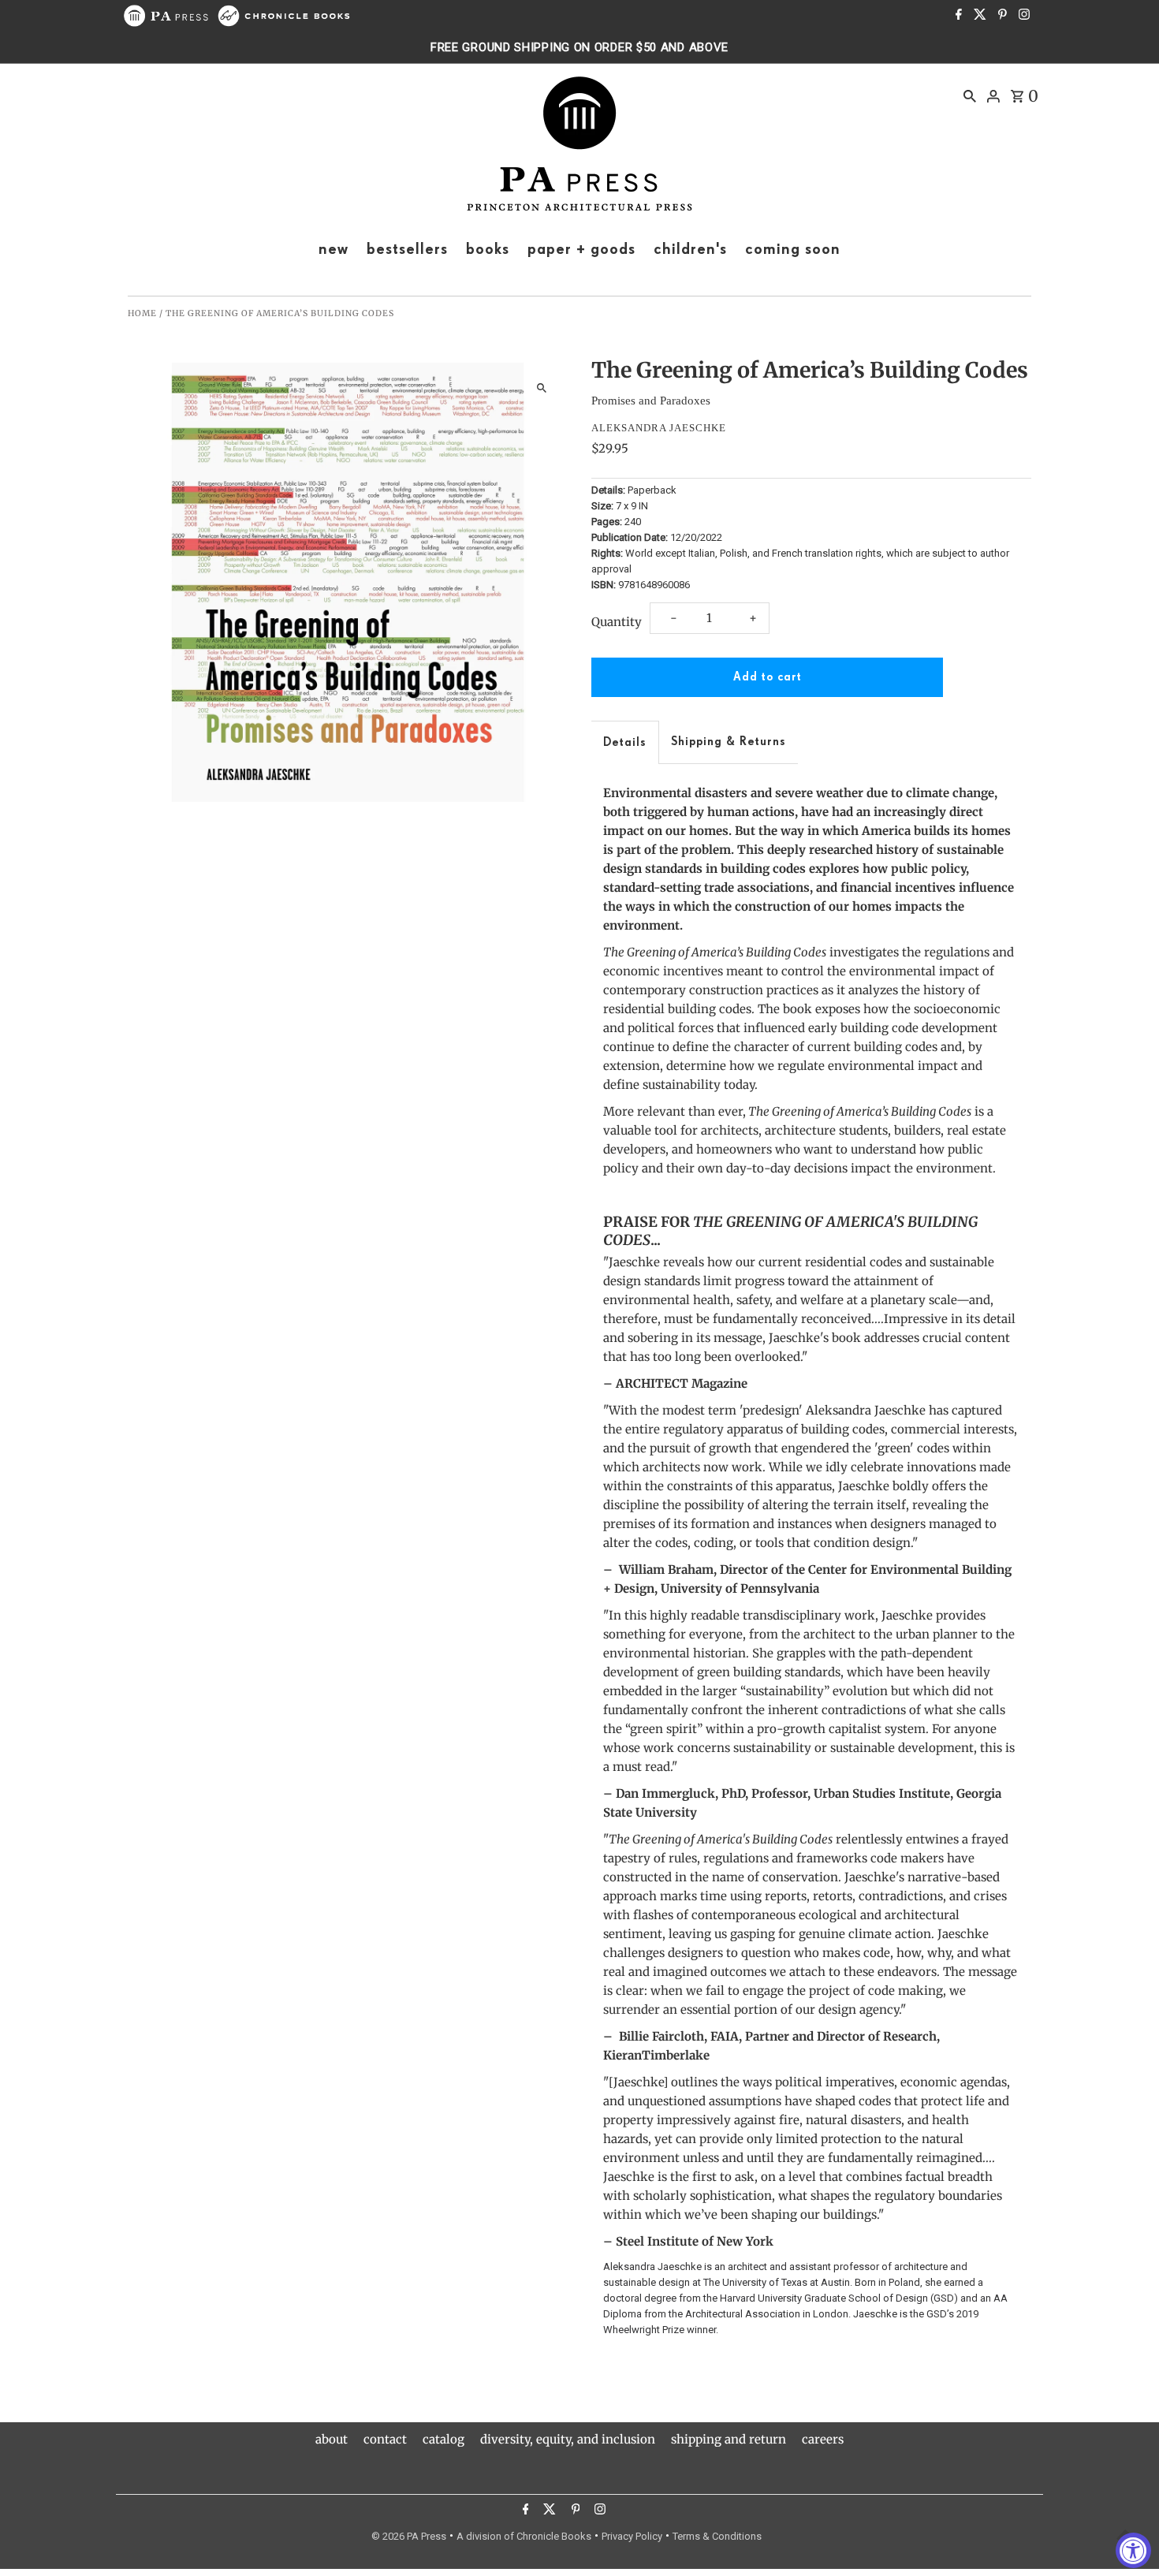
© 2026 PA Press (409, 2536)
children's (690, 249)
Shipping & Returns (729, 742)
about (332, 2439)
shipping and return (729, 2439)
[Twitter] (978, 16)
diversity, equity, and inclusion (568, 2439)
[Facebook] (957, 16)
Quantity (617, 622)
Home (142, 313)
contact (385, 2439)
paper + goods (581, 249)
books (488, 249)
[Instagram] (1022, 16)
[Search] (970, 95)
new (334, 249)
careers (823, 2439)
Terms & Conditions (717, 2536)
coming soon (793, 249)
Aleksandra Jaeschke (659, 428)
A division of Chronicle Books (524, 2536)
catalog (443, 2439)
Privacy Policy (632, 2536)
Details (625, 742)
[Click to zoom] (542, 388)
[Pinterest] (1001, 16)
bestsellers (407, 249)
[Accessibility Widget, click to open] (1133, 2550)
